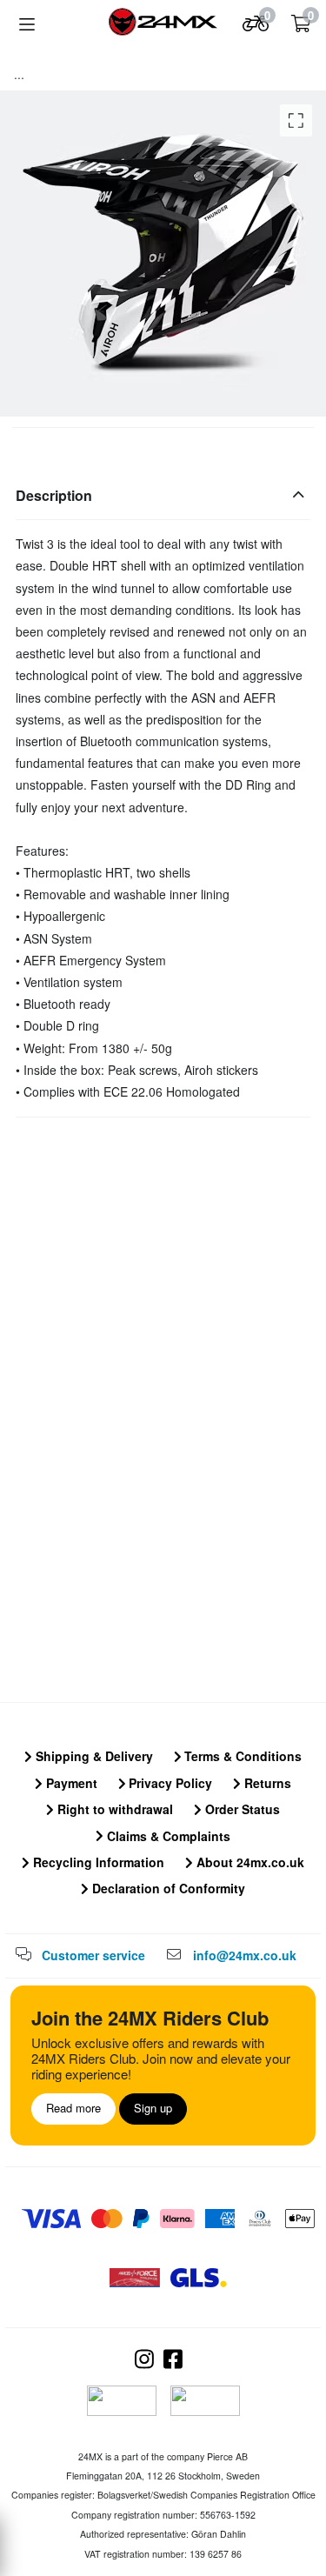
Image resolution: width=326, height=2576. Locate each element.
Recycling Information (97, 1862)
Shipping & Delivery (93, 1756)
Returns (266, 1783)
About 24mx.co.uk (249, 1862)
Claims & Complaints (167, 1836)
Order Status (241, 1809)
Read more (73, 2108)
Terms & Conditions (241, 1756)
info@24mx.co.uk (245, 1955)
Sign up (153, 2108)
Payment (70, 1783)
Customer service (93, 1955)
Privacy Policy (169, 1783)
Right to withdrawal (113, 1809)
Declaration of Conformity (167, 1888)
